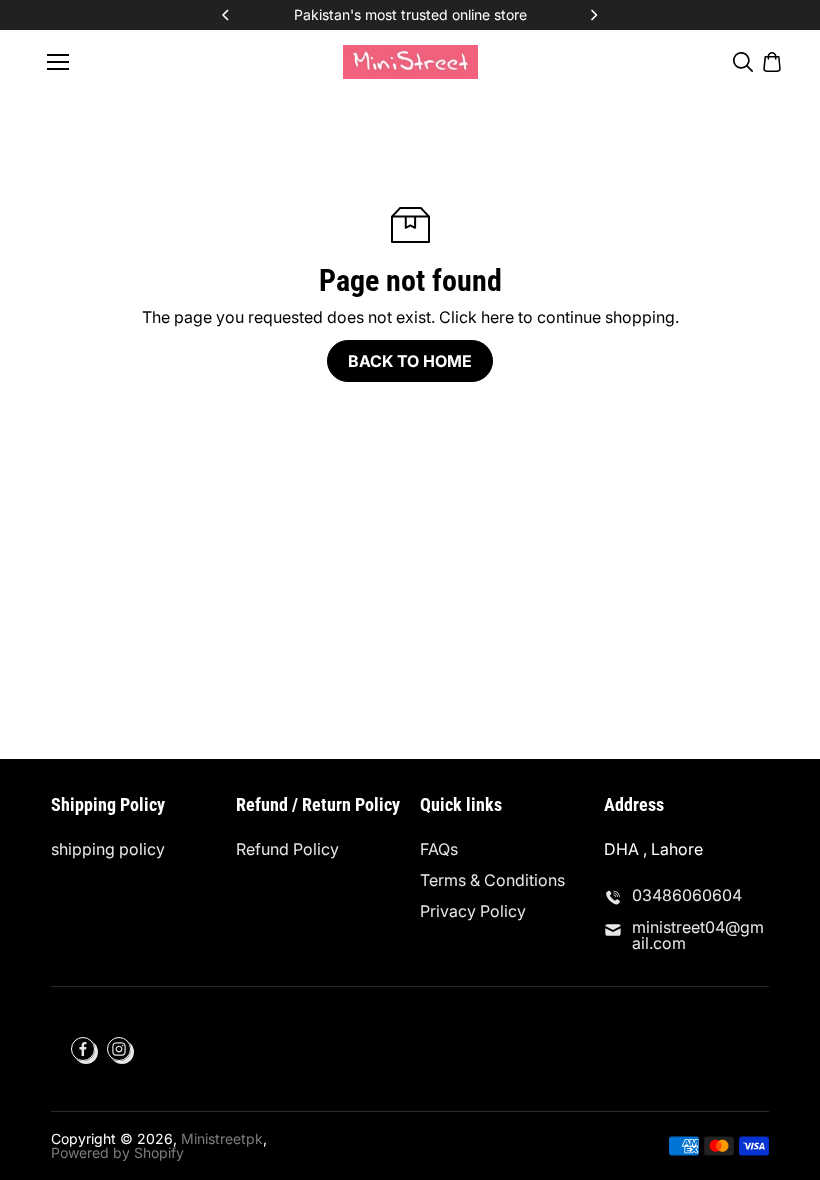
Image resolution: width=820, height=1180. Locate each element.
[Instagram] (119, 1049)
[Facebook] (83, 1049)
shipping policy (108, 849)
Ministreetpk (222, 1138)
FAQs (439, 849)
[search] (743, 62)
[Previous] (227, 15)
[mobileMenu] (58, 62)
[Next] (593, 15)
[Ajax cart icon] (772, 62)
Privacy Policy (473, 911)
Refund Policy (287, 849)
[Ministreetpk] (410, 61)
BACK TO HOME (410, 361)
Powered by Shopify (117, 1152)
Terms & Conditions (492, 880)
